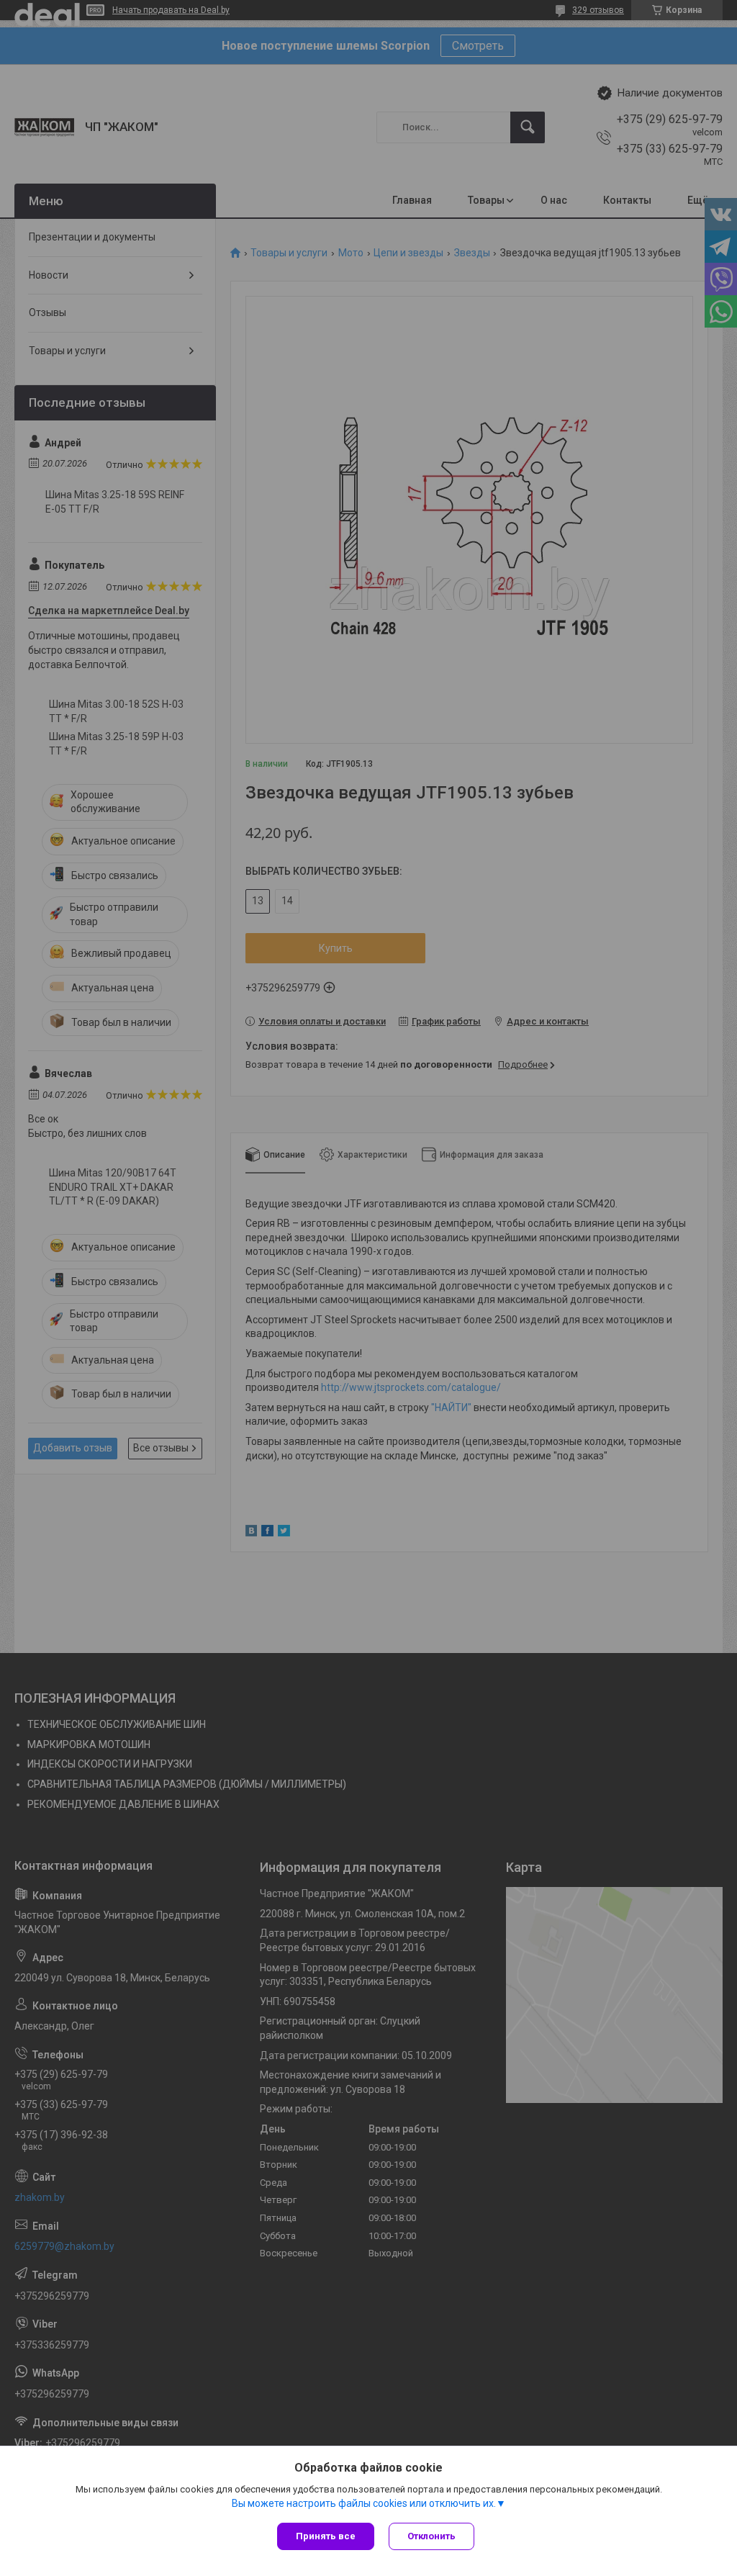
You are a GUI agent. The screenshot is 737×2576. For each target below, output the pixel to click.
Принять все (326, 2536)
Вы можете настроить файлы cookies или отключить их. (364, 2503)
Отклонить (431, 2536)
